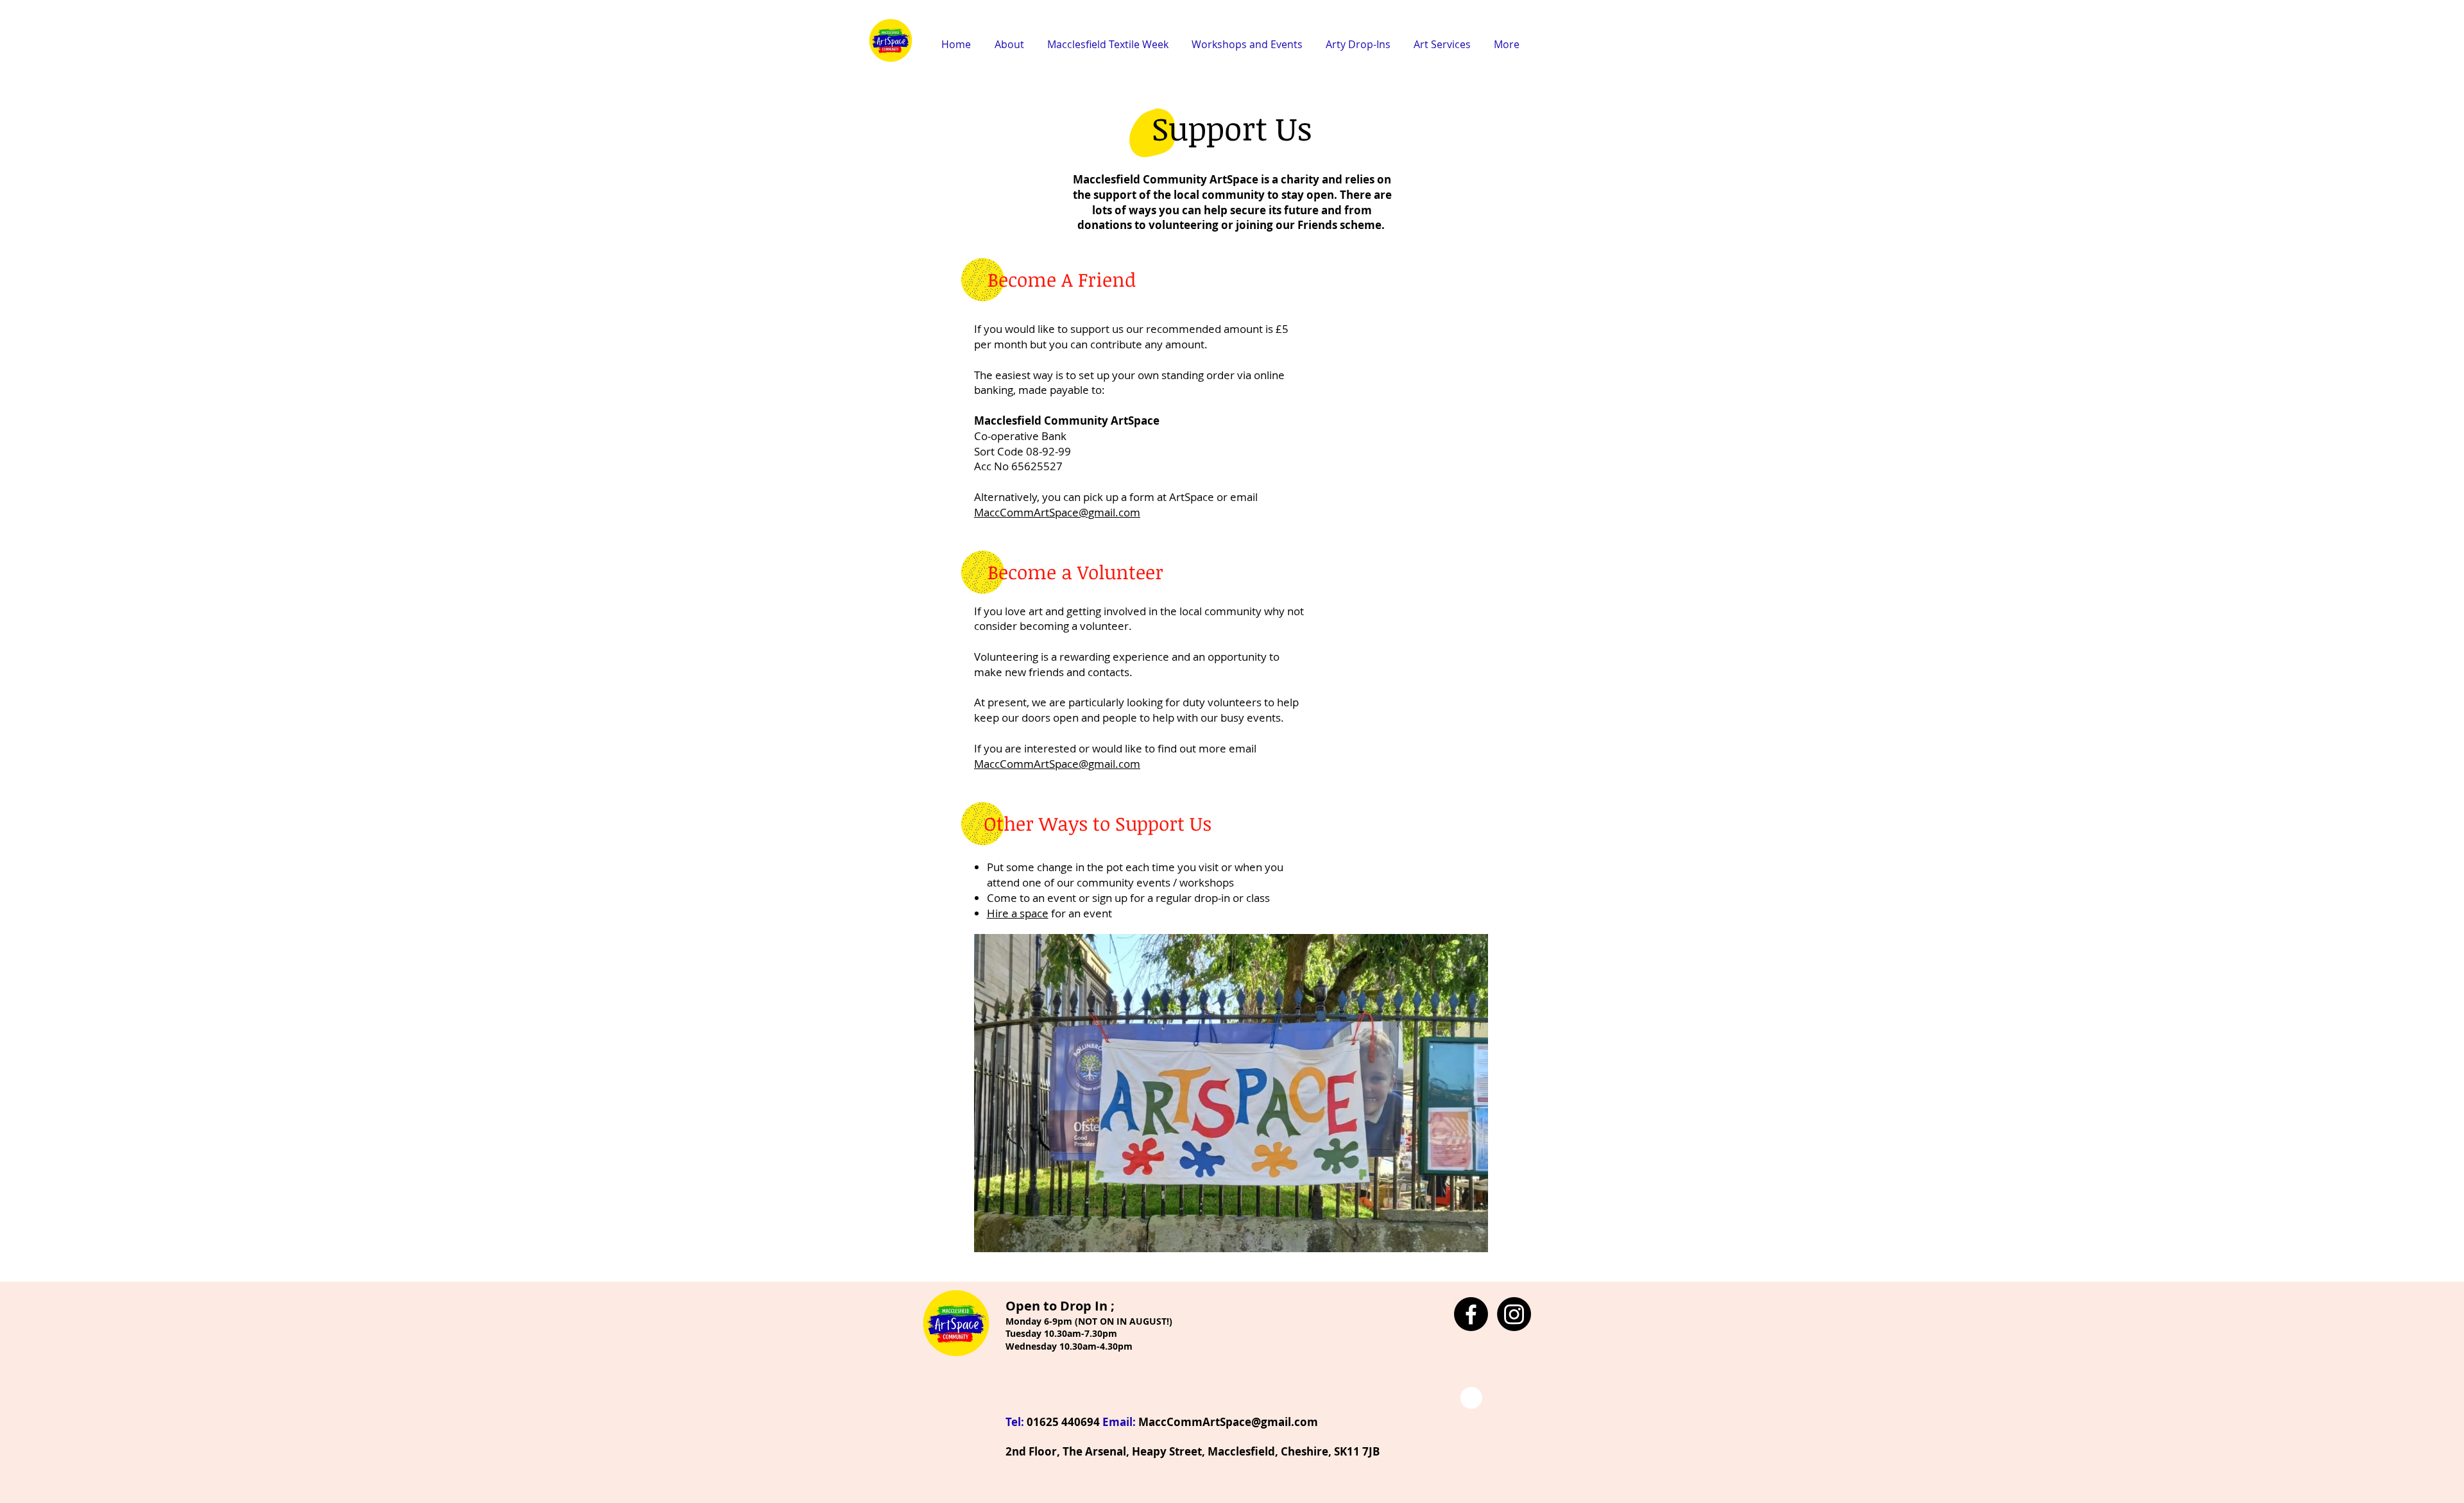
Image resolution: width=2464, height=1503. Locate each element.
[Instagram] (1514, 1314)
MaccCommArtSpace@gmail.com (1057, 512)
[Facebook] (1471, 1314)
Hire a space (1018, 913)
